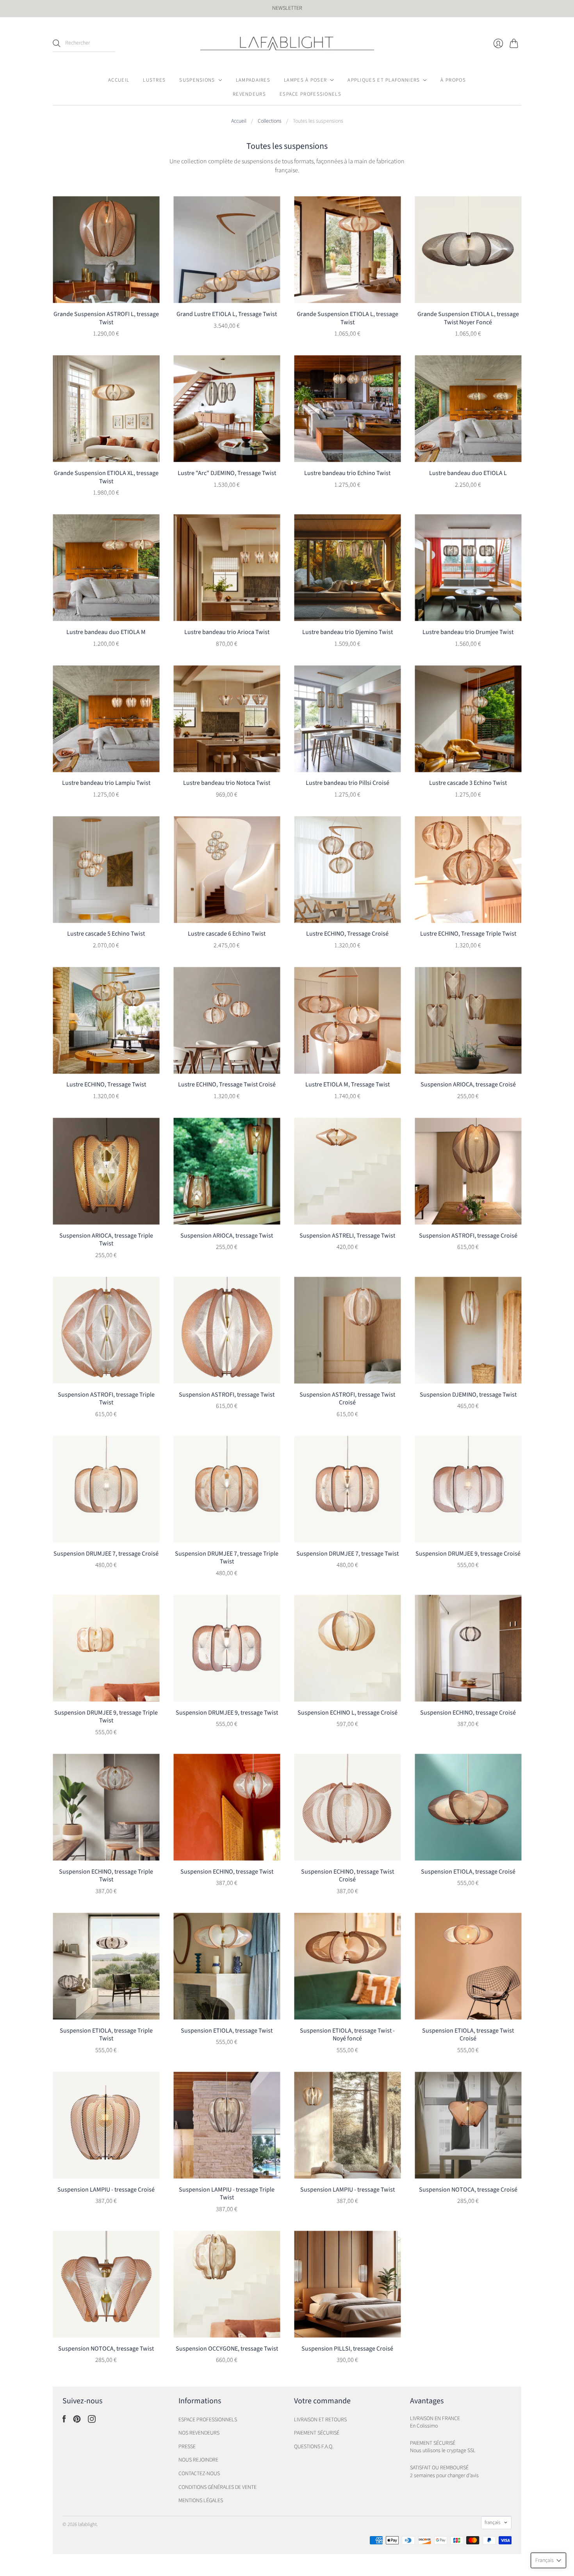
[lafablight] (287, 43)
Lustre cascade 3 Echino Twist (468, 783)
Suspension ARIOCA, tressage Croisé (468, 1084)
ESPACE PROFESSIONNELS (208, 2420)
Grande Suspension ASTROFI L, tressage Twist (106, 318)
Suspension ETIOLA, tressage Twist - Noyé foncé (347, 2035)
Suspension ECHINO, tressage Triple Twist (106, 1876)
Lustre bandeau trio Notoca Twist (227, 783)
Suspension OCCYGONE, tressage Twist (227, 2349)
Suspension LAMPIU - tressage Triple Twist (227, 2194)
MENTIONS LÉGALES (201, 2501)
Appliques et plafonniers (384, 80)
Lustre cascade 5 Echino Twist (106, 934)
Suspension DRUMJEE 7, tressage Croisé (106, 1554)
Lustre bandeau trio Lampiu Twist (106, 783)
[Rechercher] (57, 43)
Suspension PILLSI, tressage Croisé (347, 2349)
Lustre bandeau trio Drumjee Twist (468, 632)
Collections (270, 121)
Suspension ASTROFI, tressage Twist (227, 1395)
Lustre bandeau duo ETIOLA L (468, 473)
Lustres (154, 80)
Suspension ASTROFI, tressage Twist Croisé (347, 1399)
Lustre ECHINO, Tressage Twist (106, 1084)
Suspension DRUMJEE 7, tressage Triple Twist (227, 1558)
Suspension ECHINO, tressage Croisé (468, 1713)
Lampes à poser (305, 80)
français (492, 2522)
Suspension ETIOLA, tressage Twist (227, 2031)
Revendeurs (249, 94)
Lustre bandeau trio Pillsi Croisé (348, 783)
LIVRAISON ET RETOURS (320, 2420)
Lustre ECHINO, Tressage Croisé (347, 934)
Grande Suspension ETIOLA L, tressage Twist (348, 318)
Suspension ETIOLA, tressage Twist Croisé (468, 2035)
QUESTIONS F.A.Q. (314, 2447)
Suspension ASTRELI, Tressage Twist (347, 1236)
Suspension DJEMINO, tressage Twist (468, 1395)
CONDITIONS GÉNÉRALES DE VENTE (217, 2487)
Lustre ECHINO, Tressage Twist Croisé (227, 1084)
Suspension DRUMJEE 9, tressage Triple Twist (106, 1717)
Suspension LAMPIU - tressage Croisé (106, 2190)
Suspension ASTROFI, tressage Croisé (468, 1236)
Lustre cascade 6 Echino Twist (227, 934)
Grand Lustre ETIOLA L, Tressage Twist (227, 314)
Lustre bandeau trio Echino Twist (347, 473)
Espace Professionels (310, 94)
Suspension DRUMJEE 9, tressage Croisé (468, 1554)
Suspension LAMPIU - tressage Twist (348, 2190)
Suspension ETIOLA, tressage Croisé (468, 1872)
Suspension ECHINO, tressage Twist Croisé (348, 1876)
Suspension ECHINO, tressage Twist (227, 1872)
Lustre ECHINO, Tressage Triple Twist (468, 934)
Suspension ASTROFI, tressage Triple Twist (106, 1399)
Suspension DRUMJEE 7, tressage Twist (348, 1554)
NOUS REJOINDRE (198, 2460)
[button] (548, 2560)
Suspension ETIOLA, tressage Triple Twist (106, 2035)
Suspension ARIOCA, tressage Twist (227, 1236)
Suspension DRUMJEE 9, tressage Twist (227, 1713)
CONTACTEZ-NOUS (199, 2474)
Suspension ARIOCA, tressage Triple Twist (106, 1240)
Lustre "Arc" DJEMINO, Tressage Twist (227, 473)
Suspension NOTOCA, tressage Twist (106, 2349)
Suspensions (197, 80)
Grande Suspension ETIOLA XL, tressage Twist (106, 477)
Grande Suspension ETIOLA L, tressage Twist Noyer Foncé (468, 318)
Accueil (119, 80)
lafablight (87, 2524)
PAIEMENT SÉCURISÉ (317, 2433)
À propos (453, 80)
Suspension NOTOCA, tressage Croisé (468, 2190)
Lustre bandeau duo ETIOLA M (106, 632)
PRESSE (187, 2447)
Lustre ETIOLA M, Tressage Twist (348, 1084)
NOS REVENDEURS (199, 2433)
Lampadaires (253, 80)
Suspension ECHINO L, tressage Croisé (348, 1713)
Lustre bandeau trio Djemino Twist (348, 632)
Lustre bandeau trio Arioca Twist (227, 632)
